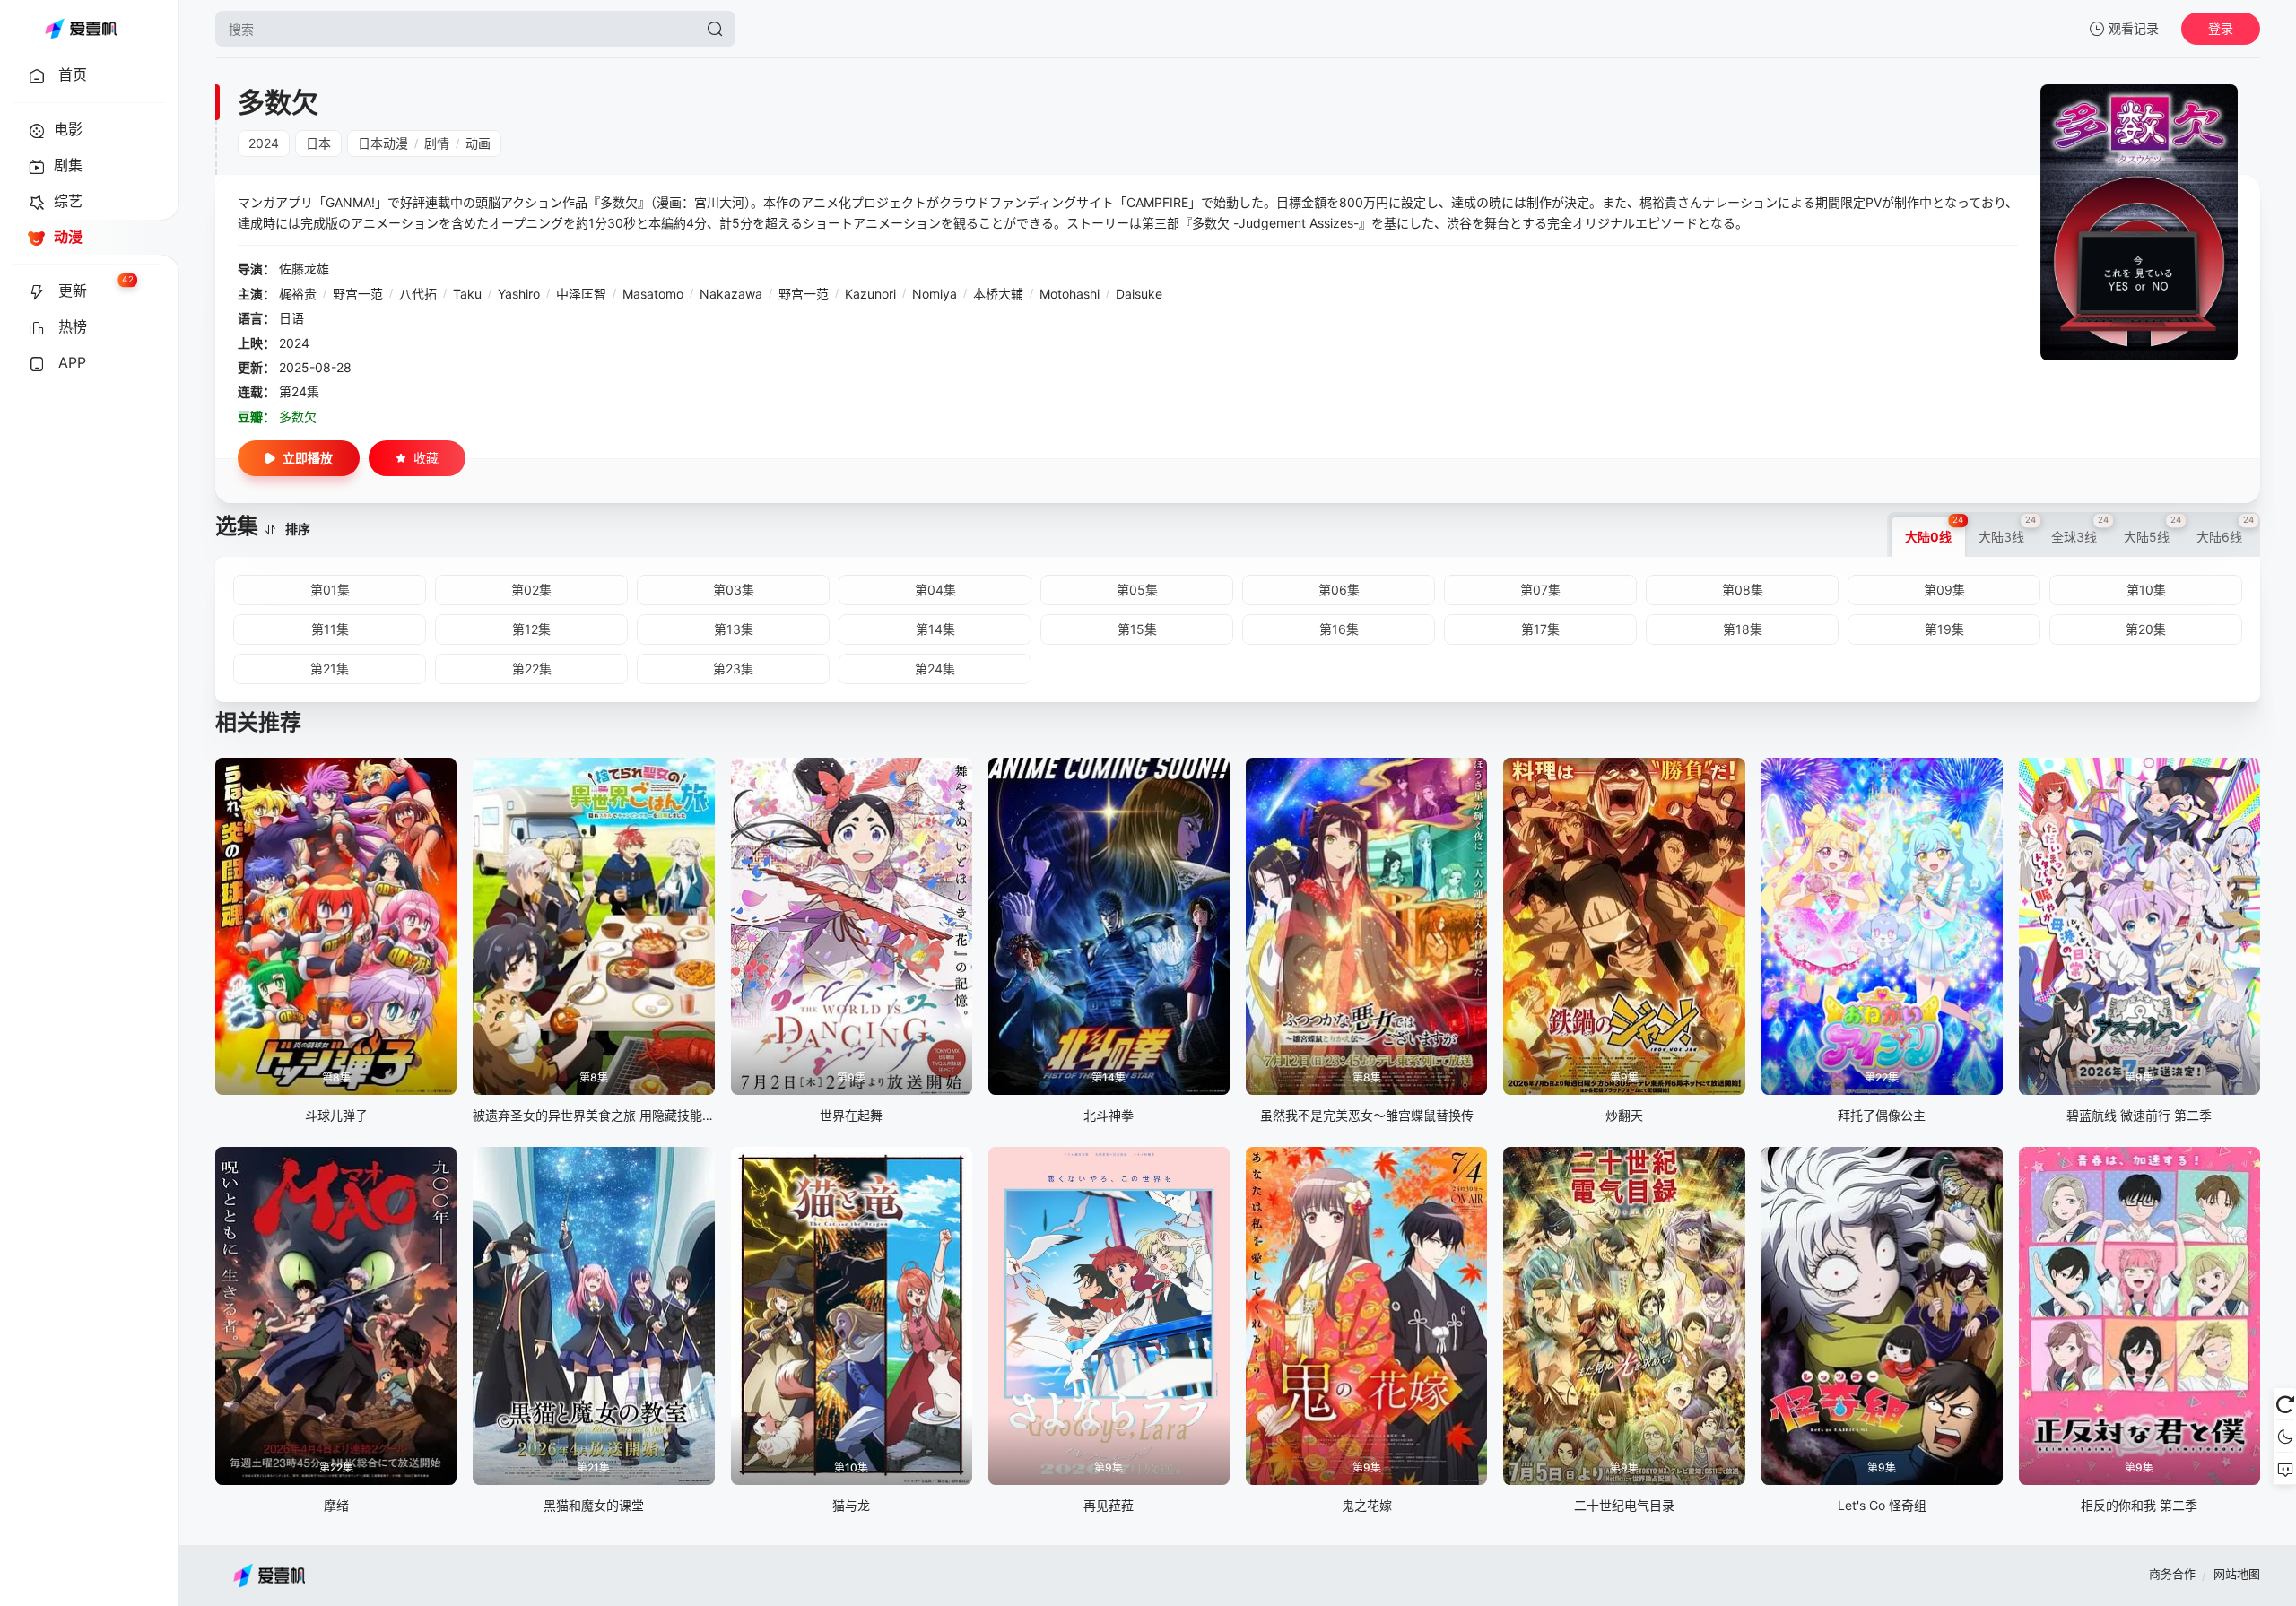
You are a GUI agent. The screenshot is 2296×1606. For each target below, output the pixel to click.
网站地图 (2237, 1574)
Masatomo (653, 294)
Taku (467, 294)
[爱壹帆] (81, 29)
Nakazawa (731, 294)
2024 (264, 143)
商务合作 (2172, 1574)
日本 (318, 143)
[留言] (2285, 1469)
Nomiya (935, 294)
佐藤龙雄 (304, 269)
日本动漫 (383, 143)
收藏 (426, 458)
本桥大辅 (998, 294)
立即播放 (308, 458)
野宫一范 (358, 294)
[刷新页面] (2285, 1404)
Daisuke (1139, 294)
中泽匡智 (581, 294)
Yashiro (519, 294)
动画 (478, 143)
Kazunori (870, 294)
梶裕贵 (298, 294)
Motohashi (1070, 294)
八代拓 (418, 294)
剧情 (437, 143)
